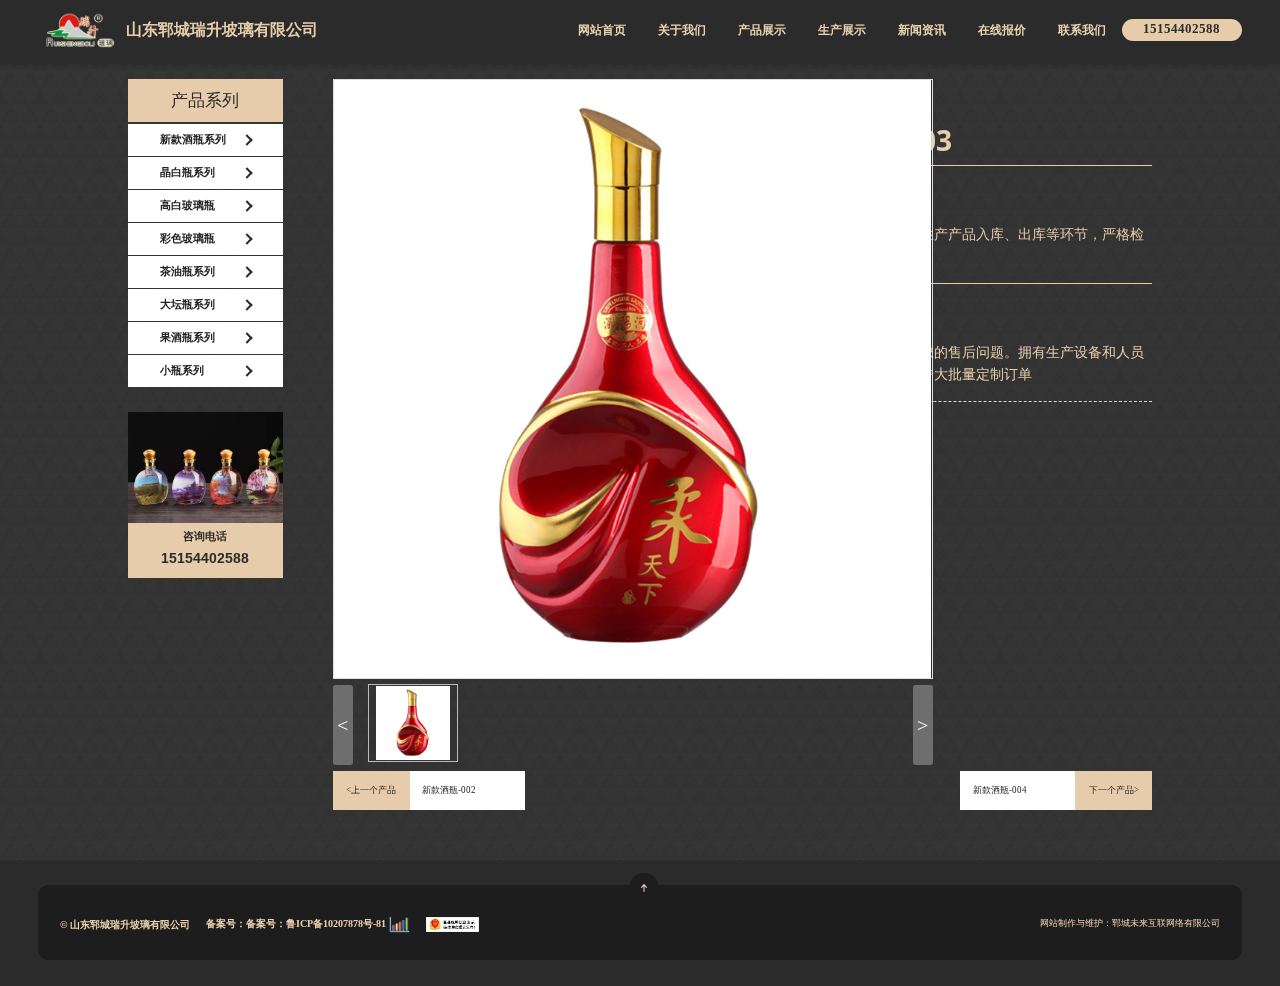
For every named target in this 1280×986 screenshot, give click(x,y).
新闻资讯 (922, 30)
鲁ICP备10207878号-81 (337, 922)
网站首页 (602, 30)
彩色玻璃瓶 (187, 238)
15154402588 (1181, 29)
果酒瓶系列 (187, 337)
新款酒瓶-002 (449, 790)
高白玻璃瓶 (187, 205)
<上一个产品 (371, 790)
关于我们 (682, 30)
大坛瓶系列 (187, 304)
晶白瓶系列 (187, 172)
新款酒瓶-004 (1000, 790)
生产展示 (842, 30)
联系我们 (1082, 30)
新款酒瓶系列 (193, 139)
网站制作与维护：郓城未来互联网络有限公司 (1130, 923)
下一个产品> (1114, 790)
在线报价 (1002, 30)
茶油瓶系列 (187, 271)
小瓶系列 (182, 370)
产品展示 (762, 30)
